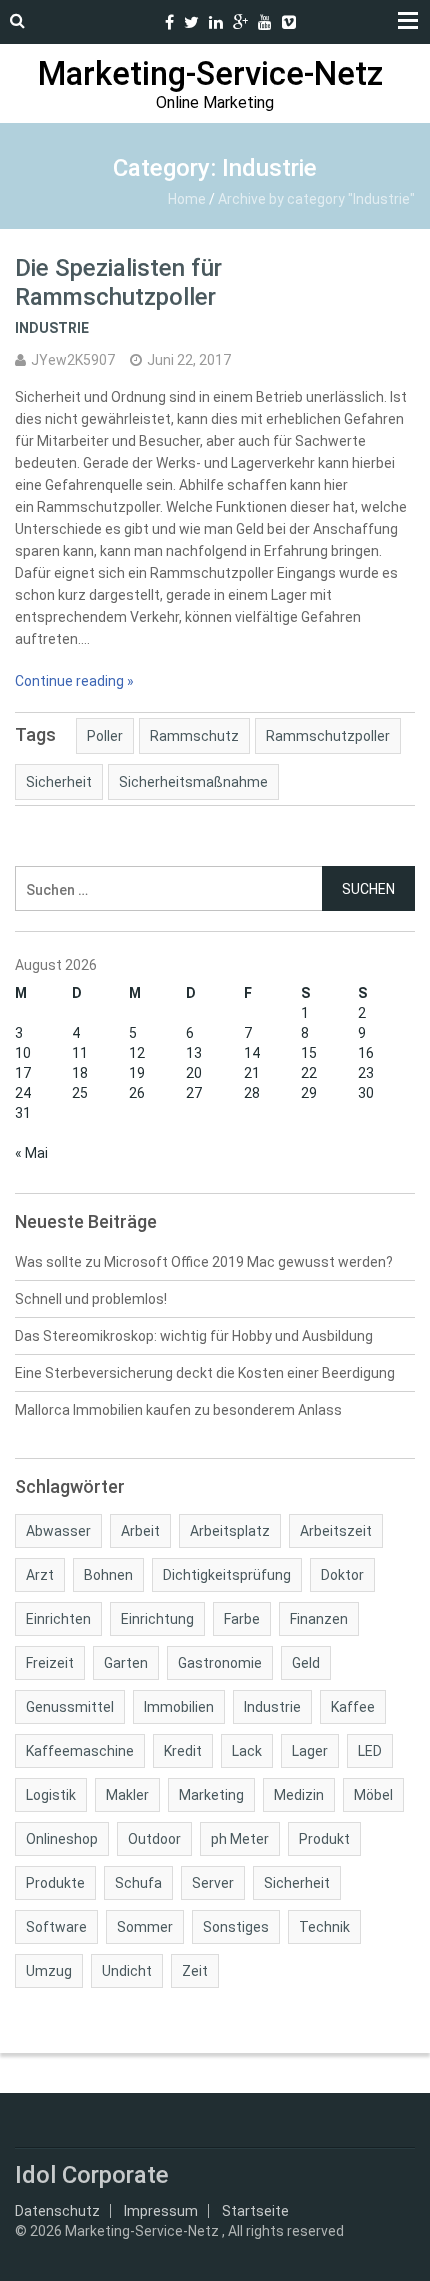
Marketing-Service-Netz (210, 73)
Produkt (324, 1839)
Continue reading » (74, 681)
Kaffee (353, 1707)
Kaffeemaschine (80, 1751)
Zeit (195, 1971)
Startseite (255, 2211)
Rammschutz (194, 736)
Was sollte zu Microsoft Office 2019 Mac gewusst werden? (204, 1262)
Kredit (183, 1751)
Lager (310, 1751)
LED (370, 1751)
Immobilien (179, 1707)
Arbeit (140, 1531)
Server (213, 1883)
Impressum (161, 2211)
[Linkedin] (216, 22)
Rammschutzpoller (328, 736)
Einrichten (58, 1619)
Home (187, 199)
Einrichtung (157, 1619)
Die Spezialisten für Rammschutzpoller (118, 282)
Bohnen (108, 1575)
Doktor (342, 1575)
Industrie (52, 328)
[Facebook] (169, 22)
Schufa (138, 1883)
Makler (127, 1795)
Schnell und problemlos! (91, 1299)
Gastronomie (220, 1663)
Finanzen (319, 1619)
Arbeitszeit (336, 1531)
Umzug (49, 1971)
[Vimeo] (289, 22)
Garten (126, 1663)
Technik (324, 1927)
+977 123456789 (145, 22)
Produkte (55, 1883)
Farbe (242, 1619)
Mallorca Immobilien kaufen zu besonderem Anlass (178, 1410)
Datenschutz (57, 2211)
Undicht (127, 1971)
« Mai (31, 1153)
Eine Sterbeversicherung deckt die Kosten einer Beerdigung (205, 1373)
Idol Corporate (92, 2175)
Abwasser (58, 1531)
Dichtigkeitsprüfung (227, 1575)
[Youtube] (265, 22)
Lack (247, 1751)
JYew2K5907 (73, 360)
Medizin (299, 1795)
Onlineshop (62, 1839)
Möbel (373, 1795)
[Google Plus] (240, 22)
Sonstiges (236, 1927)
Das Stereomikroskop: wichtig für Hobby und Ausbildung (194, 1336)
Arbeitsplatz (230, 1531)
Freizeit (50, 1663)
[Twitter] (191, 22)
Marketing (211, 1795)
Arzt (40, 1575)
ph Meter (240, 1839)
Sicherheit (59, 782)
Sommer (145, 1927)
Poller (105, 736)
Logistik (51, 1795)
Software (56, 1927)
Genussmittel (70, 1707)
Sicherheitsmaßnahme (193, 782)
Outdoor (154, 1839)
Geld (306, 1663)
